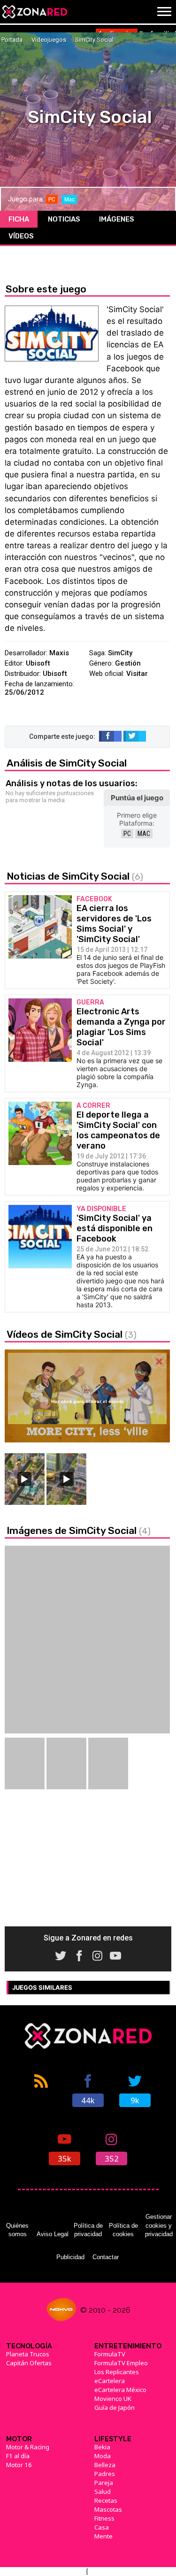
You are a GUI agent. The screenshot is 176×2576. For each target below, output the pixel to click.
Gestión (128, 663)
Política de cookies (123, 2230)
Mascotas (108, 2509)
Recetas (106, 2500)
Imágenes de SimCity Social (79, 1530)
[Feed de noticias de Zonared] (41, 2090)
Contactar (106, 2257)
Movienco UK (113, 2399)
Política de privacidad (88, 2230)
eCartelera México (120, 2390)
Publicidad (70, 2257)
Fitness (104, 2518)
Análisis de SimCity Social (67, 763)
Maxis (59, 653)
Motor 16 (19, 2465)
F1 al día (18, 2456)
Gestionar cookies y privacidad (159, 2225)
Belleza (105, 2465)
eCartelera (110, 2381)
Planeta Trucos (28, 2354)
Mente (103, 2536)
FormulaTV (110, 2354)
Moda (103, 2456)
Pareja (104, 2483)
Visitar (137, 674)
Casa (102, 2527)
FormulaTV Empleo (121, 2363)
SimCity (120, 653)
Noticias (64, 219)
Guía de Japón (115, 2407)
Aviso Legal (53, 2234)
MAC (144, 834)
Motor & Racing (28, 2447)
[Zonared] (34, 12)
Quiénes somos (17, 2230)
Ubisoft (38, 663)
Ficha (19, 219)
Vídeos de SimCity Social (72, 1334)
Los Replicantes (117, 2372)
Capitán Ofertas (29, 2363)
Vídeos (21, 236)
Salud (103, 2492)
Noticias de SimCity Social (75, 876)
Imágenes (117, 219)
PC (127, 834)
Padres (105, 2474)
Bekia (102, 2447)
